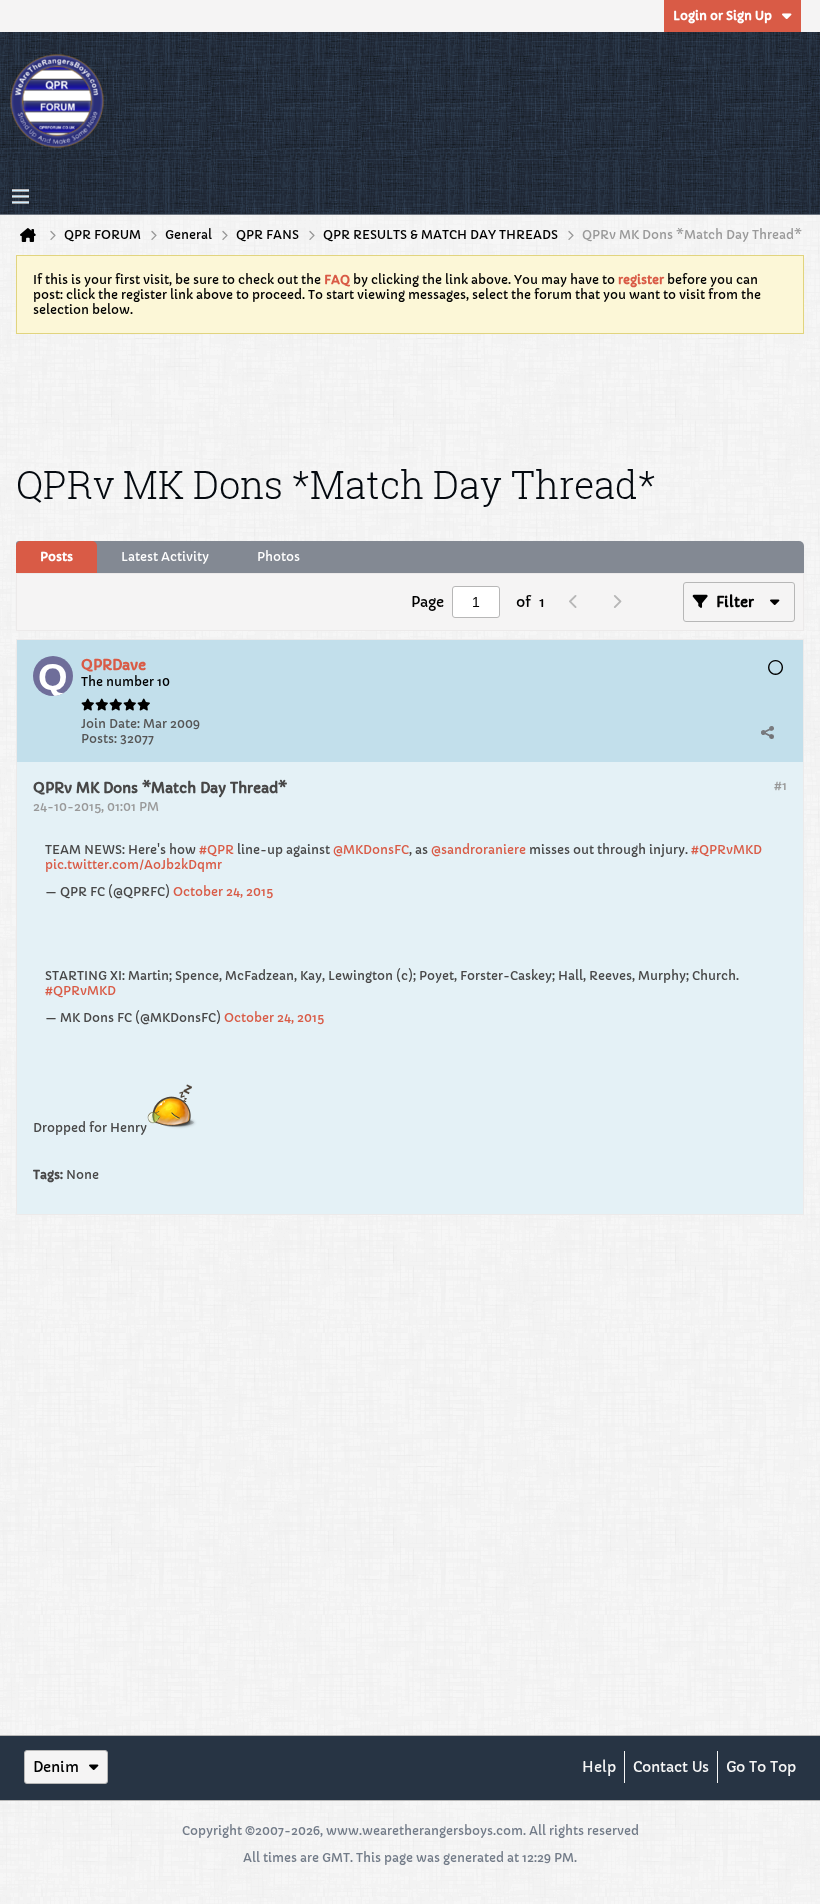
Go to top (761, 1767)
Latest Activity (165, 556)
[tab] (56, 557)
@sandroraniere (478, 849)
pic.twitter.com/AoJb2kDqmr (133, 864)
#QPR (216, 849)
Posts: (99, 738)
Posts (56, 556)
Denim (56, 1767)
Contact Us (671, 1767)
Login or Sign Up (722, 15)
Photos (278, 556)
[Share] (767, 732)
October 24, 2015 (223, 891)
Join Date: (110, 723)
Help (599, 1767)
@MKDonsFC (371, 849)
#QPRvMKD (726, 849)
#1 (780, 785)
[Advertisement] (410, 395)
